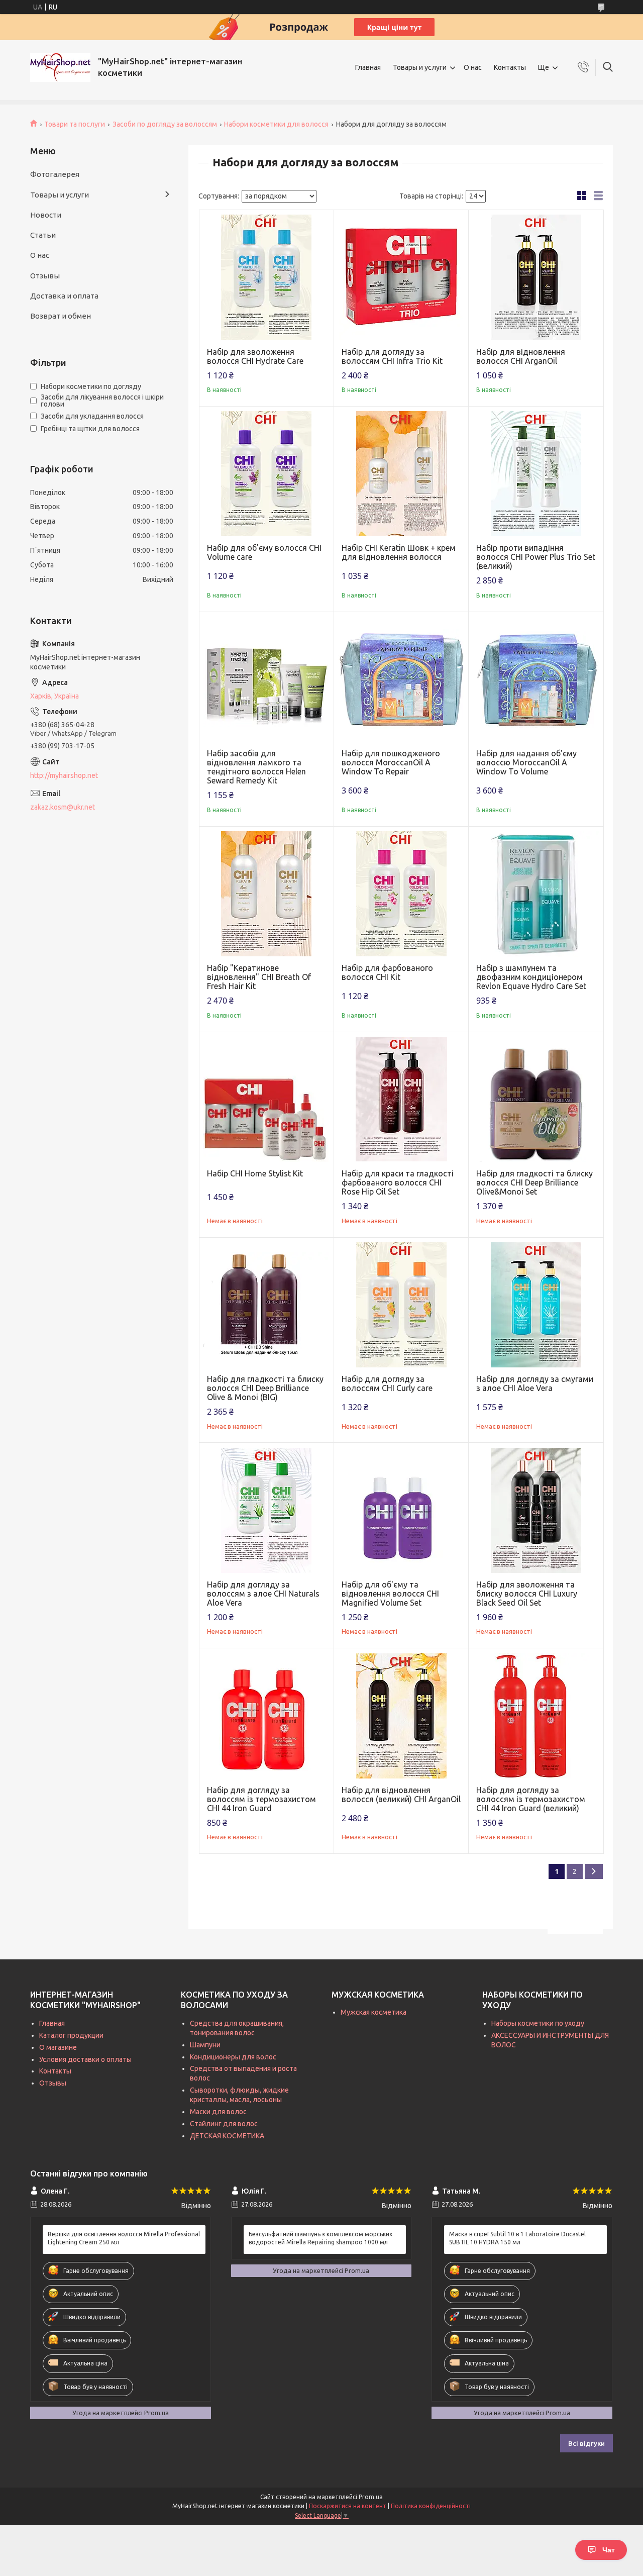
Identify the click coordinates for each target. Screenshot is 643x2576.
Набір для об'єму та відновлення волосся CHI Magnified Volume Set (390, 1594)
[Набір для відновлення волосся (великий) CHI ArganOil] (401, 1715)
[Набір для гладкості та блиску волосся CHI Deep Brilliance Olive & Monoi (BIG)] (266, 1305)
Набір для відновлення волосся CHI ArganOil (521, 356)
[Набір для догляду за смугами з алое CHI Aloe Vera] (536, 1305)
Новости (46, 215)
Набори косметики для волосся (276, 124)
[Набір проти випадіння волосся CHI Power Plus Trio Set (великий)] (536, 474)
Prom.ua (371, 2497)
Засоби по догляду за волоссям (165, 124)
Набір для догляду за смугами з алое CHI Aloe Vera (535, 1383)
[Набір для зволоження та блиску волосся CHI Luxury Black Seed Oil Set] (536, 1510)
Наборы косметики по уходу (538, 2023)
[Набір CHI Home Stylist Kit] (266, 1099)
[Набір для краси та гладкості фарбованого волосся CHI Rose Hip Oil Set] (401, 1099)
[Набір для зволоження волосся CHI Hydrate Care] (266, 277)
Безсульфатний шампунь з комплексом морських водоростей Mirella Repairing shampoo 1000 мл (320, 2238)
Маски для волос (218, 2112)
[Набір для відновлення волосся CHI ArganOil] (536, 277)
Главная (368, 67)
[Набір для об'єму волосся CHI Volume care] (266, 474)
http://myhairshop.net (64, 775)
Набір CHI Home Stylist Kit (255, 1173)
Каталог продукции (71, 2035)
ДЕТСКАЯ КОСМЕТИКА (227, 2136)
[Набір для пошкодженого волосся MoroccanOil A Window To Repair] (401, 679)
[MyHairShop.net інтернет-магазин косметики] (60, 68)
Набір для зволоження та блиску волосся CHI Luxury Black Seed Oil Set (527, 1594)
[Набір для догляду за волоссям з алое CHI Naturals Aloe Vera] (266, 1510)
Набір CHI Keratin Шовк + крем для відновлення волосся (399, 552)
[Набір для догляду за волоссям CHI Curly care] (401, 1305)
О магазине (58, 2047)
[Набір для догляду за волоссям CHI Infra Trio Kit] (401, 277)
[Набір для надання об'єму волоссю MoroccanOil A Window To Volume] (536, 679)
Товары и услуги (420, 67)
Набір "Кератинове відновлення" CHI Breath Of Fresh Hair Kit (259, 977)
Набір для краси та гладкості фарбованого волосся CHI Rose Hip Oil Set (398, 1182)
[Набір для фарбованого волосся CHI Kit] (401, 894)
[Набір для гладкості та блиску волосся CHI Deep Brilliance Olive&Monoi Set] (536, 1099)
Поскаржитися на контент (348, 2506)
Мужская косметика (373, 2012)
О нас (473, 67)
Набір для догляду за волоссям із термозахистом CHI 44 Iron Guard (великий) (531, 1799)
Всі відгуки (586, 2443)
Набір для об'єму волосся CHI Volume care (264, 552)
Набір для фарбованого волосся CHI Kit (387, 972)
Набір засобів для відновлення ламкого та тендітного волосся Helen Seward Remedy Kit (256, 767)
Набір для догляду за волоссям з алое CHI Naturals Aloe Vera (263, 1594)
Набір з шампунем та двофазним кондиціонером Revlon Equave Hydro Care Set (531, 977)
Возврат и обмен (61, 316)
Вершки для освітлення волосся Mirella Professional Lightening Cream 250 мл (124, 2238)
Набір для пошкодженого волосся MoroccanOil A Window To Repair (391, 762)
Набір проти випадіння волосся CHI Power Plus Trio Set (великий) (536, 557)
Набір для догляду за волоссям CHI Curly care (387, 1383)
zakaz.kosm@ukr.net (63, 807)
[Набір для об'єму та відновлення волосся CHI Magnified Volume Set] (401, 1510)
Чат (609, 2550)
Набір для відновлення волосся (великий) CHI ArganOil (401, 1795)
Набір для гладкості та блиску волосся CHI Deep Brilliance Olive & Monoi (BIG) (265, 1388)
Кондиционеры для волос (233, 2057)
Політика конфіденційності (431, 2506)
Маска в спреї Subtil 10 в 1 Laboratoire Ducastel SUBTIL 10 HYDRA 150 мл (517, 2238)
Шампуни (205, 2045)
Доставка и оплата (64, 296)
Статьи (43, 235)
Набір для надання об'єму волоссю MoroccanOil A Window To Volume (526, 762)
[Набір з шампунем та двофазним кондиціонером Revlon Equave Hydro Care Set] (536, 894)
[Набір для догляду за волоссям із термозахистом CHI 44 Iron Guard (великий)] (536, 1715)
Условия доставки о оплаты (85, 2059)
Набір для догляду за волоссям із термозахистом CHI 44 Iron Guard (261, 1799)
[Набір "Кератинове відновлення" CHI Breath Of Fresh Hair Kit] (266, 894)
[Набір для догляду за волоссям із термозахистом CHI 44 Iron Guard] (266, 1715)
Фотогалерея (55, 174)
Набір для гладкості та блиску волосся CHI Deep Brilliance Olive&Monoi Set (534, 1182)
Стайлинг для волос (224, 2124)
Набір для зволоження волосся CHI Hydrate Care (255, 356)
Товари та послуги (75, 124)
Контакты (510, 67)
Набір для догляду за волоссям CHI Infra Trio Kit (392, 356)
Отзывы (45, 276)
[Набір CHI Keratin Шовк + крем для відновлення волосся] (401, 474)
